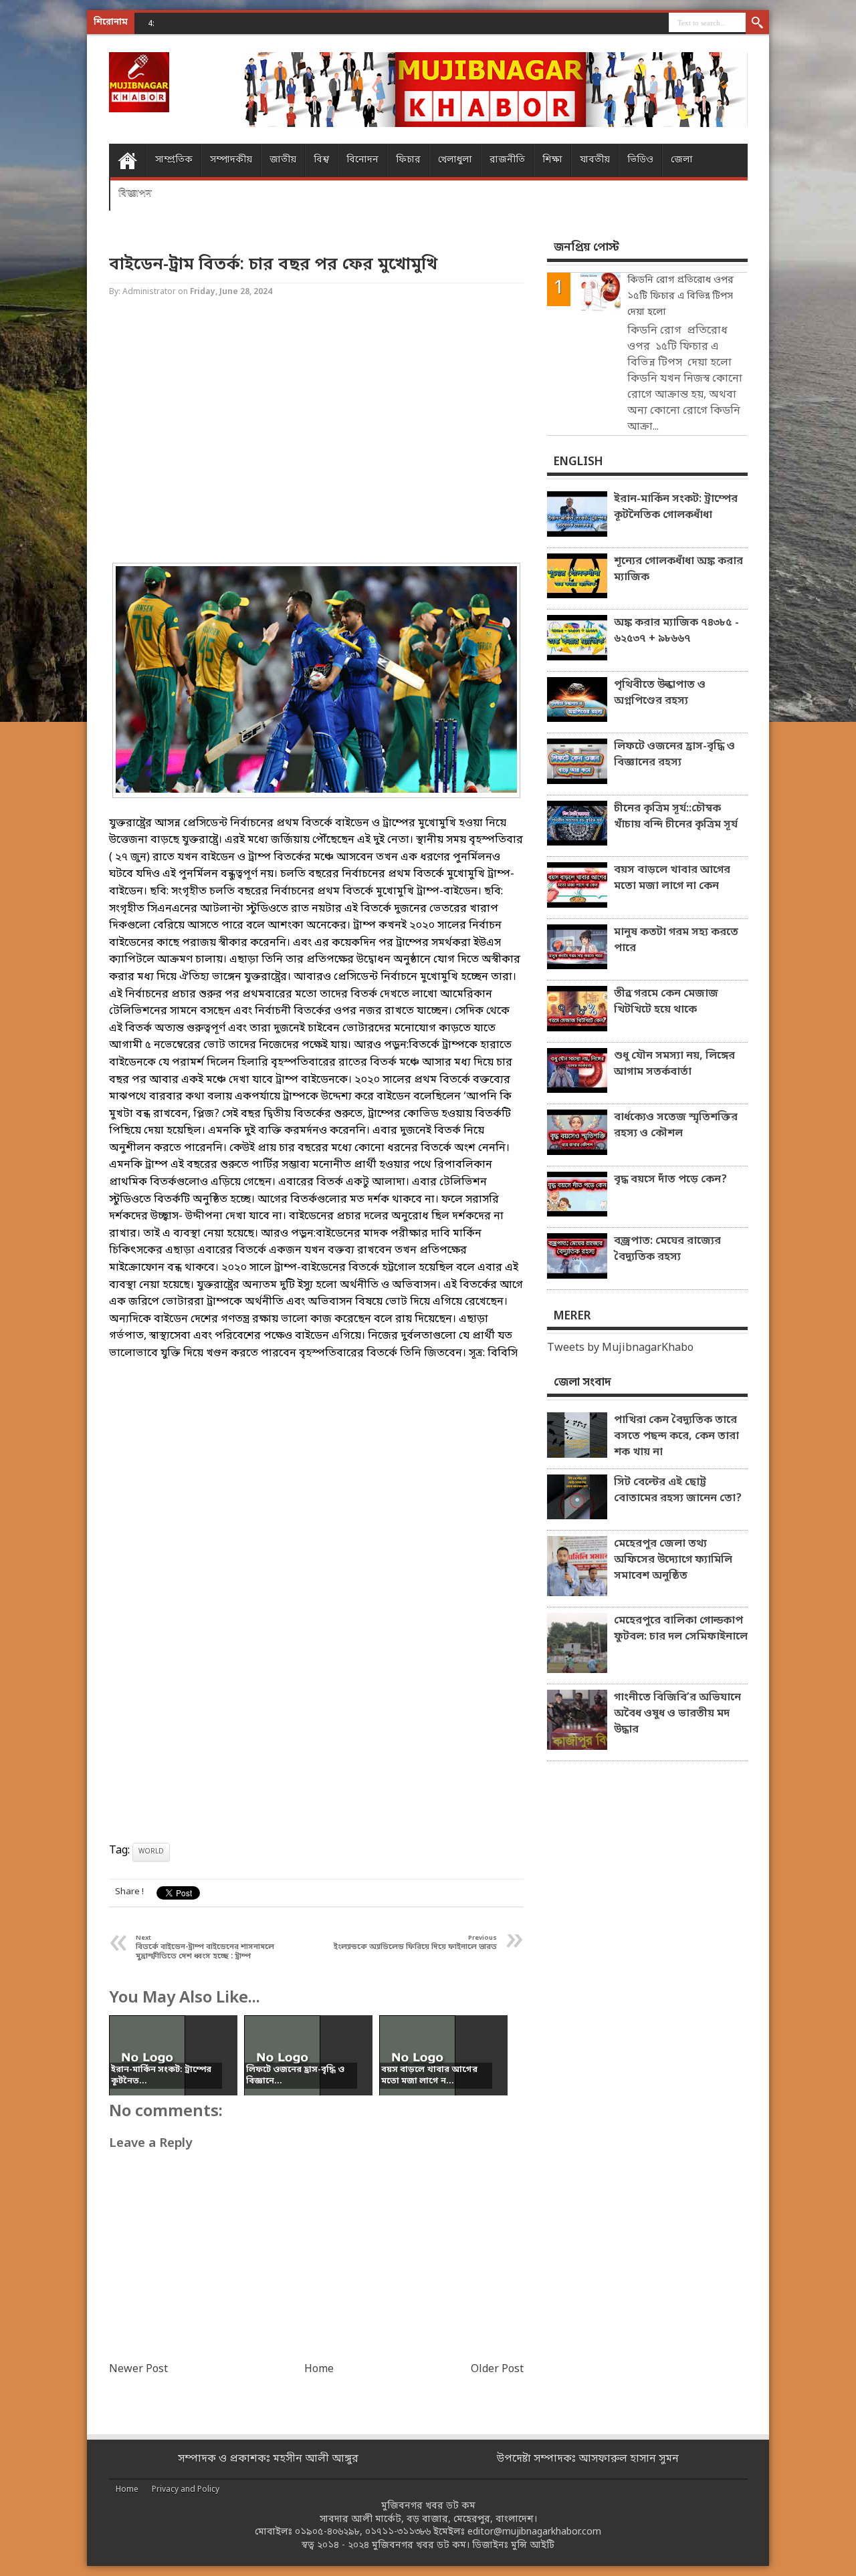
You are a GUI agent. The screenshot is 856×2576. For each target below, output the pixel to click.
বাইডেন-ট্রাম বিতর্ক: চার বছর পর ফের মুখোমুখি (273, 265)
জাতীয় (283, 160)
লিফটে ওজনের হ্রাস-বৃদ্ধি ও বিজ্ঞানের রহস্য (674, 755)
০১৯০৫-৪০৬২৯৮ (327, 2532)
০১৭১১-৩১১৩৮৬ (398, 2532)
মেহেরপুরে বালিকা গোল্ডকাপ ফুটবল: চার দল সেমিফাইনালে (681, 1629)
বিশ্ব (321, 160)
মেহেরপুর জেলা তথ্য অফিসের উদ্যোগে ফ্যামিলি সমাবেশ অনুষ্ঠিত (673, 1560)
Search (757, 23)
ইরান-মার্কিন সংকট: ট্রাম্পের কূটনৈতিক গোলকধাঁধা (676, 507)
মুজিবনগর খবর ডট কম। (421, 2546)
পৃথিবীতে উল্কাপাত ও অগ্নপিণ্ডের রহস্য (660, 693)
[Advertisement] (53, 214)
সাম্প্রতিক (174, 160)
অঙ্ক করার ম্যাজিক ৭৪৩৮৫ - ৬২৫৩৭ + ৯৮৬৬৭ (676, 631)
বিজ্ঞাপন (135, 194)
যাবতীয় (595, 160)
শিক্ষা (552, 160)
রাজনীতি (507, 160)
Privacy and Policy (186, 2490)
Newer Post (138, 2369)
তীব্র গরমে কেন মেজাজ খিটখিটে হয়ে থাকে (666, 1002)
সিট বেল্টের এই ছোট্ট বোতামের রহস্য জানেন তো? (678, 1491)
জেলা (682, 160)
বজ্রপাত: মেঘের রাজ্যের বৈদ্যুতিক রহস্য (667, 1249)
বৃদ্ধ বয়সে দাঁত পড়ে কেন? (670, 1180)
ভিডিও (640, 160)
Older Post (497, 2369)
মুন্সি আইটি (533, 2546)
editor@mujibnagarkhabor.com (534, 2532)
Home (127, 160)
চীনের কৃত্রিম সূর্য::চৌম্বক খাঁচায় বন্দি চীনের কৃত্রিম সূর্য (676, 817)
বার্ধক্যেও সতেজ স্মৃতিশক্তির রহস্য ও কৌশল (676, 1126)
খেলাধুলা (455, 160)
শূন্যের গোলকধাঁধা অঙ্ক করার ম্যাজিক (678, 569)
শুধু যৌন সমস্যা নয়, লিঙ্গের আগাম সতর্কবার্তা (674, 1064)
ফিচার (408, 160)
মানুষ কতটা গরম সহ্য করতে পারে (676, 940)
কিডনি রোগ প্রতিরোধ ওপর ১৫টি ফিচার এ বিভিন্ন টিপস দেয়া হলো (680, 296)
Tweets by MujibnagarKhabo (620, 1348)
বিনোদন (362, 160)
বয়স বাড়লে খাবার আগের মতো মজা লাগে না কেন (672, 878)
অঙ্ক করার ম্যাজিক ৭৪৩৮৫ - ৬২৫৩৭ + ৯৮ (256, 23)
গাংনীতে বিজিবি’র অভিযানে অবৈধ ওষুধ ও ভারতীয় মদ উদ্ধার (677, 1714)
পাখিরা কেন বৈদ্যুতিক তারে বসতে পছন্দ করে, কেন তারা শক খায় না (676, 1436)
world (151, 1852)
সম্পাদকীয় (231, 160)
